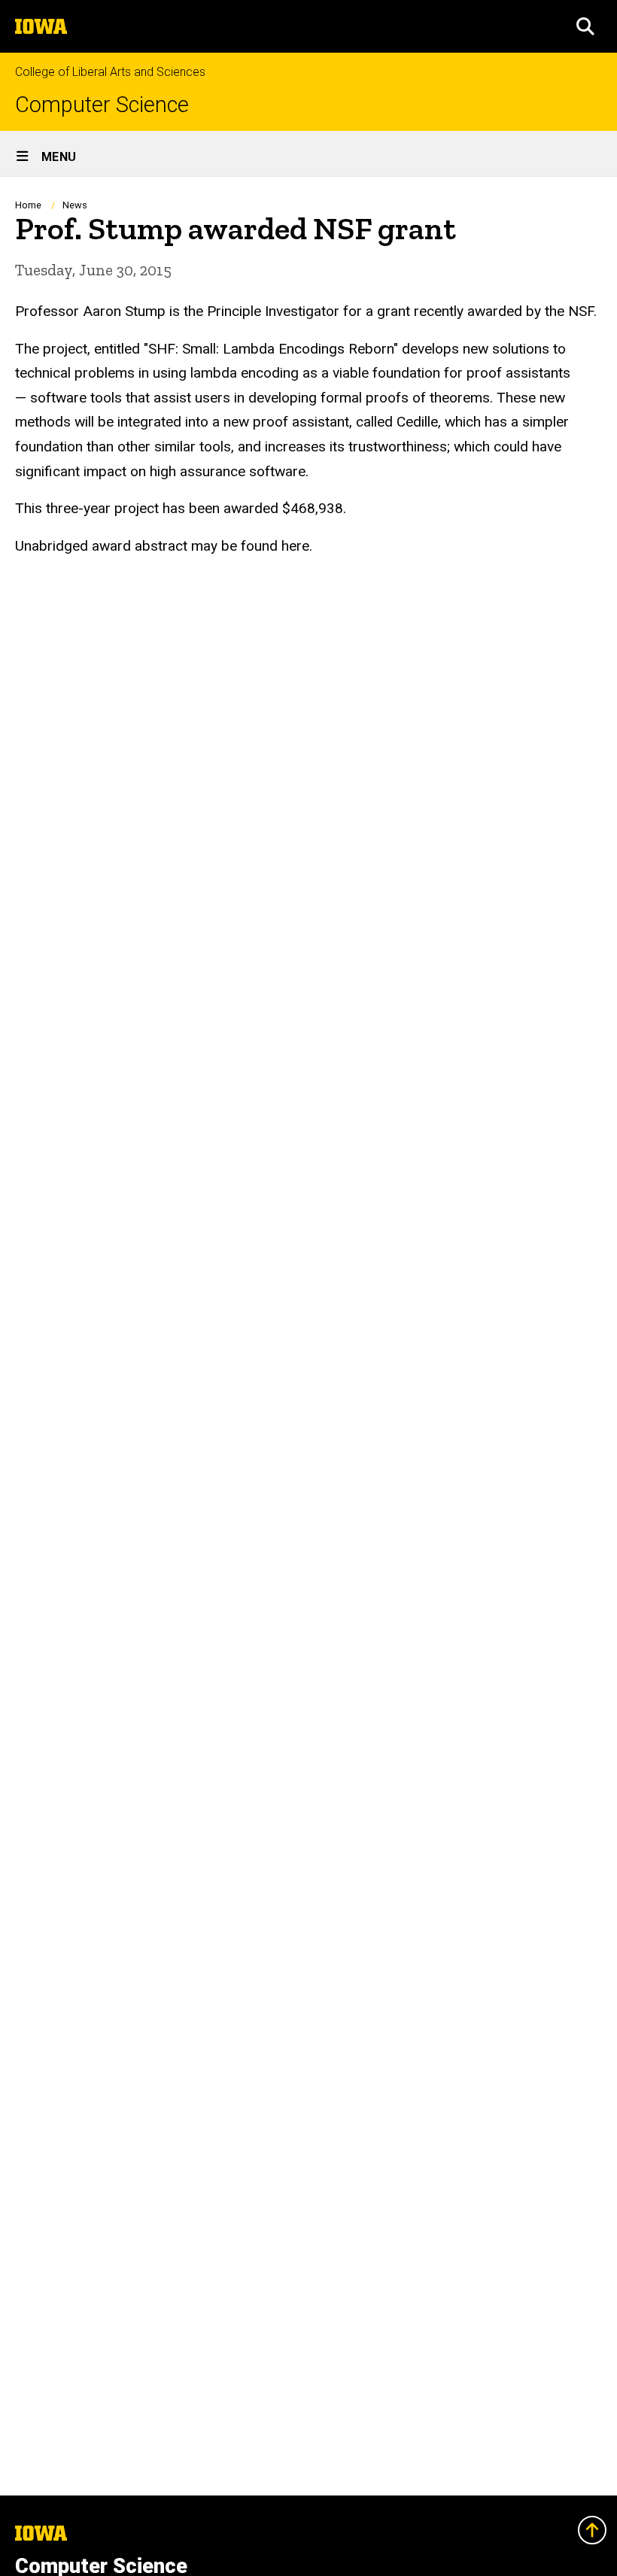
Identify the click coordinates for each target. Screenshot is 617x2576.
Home (28, 205)
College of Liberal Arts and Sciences (110, 72)
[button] (585, 26)
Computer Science (102, 105)
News (75, 205)
